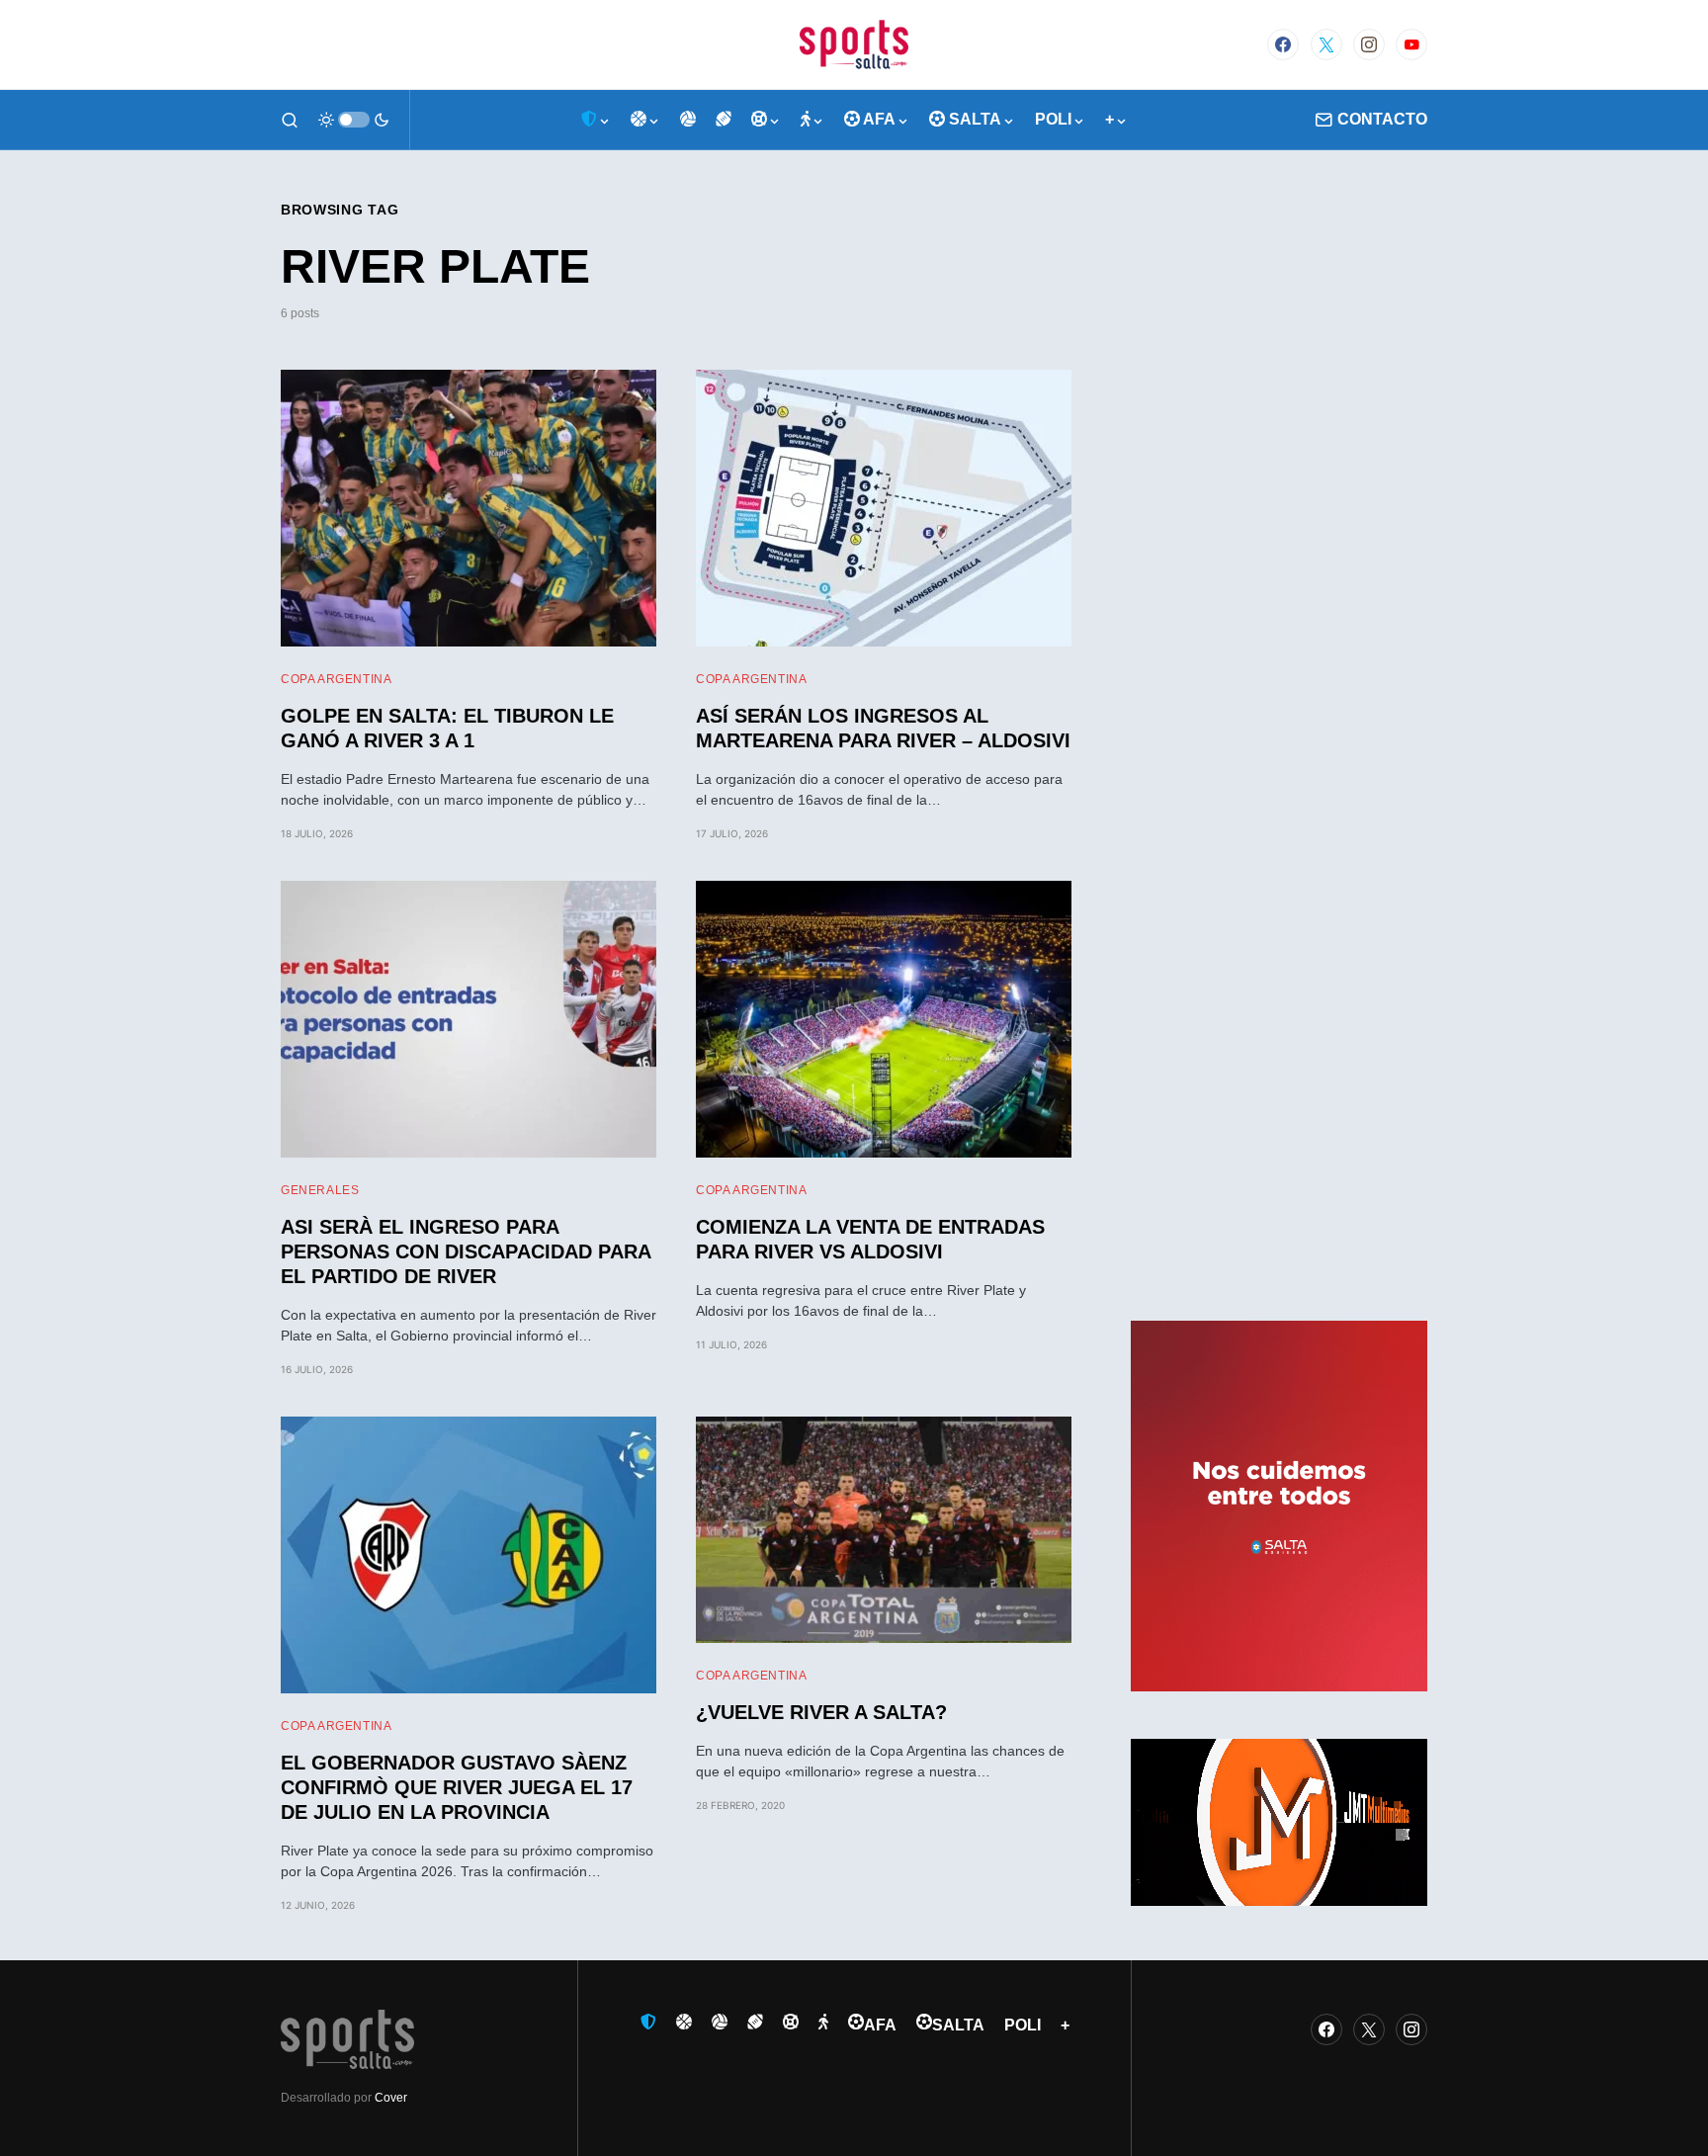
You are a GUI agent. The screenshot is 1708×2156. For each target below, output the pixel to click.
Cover (391, 2098)
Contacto (1382, 119)
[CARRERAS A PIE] (812, 120)
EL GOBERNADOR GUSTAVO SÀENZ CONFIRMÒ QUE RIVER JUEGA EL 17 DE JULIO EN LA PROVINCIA (457, 1787)
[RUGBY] (724, 120)
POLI (1023, 2025)
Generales (320, 1190)
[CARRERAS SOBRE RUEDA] (766, 120)
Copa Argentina (336, 679)
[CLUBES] (596, 120)
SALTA (958, 2025)
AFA (880, 2025)
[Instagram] (1369, 44)
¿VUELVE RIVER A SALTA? (821, 1712)
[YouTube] (1411, 44)
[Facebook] (1283, 44)
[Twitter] (1326, 44)
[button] (290, 120)
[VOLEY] (688, 120)
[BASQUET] (645, 120)
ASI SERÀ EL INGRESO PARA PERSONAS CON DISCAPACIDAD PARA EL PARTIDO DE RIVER (466, 1251)
